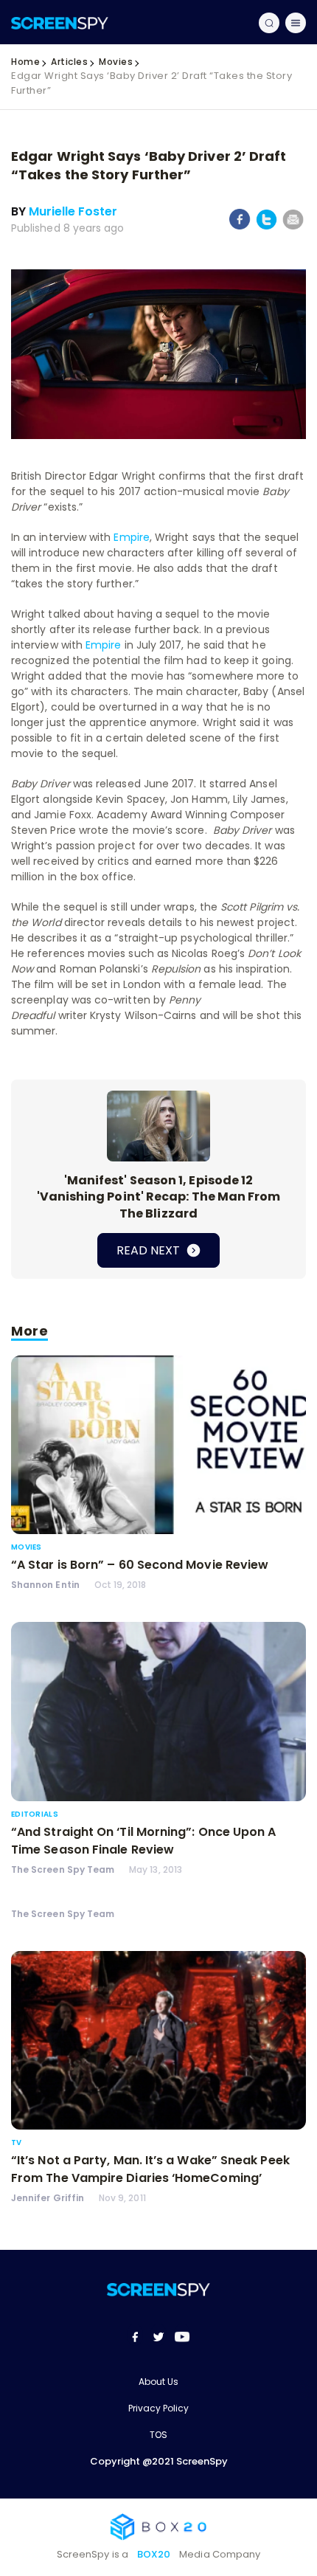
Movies (116, 62)
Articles (69, 62)
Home (25, 62)
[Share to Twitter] (267, 227)
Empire (131, 537)
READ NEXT (150, 1250)
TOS (158, 2435)
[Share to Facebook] (240, 227)
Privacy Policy (158, 2408)
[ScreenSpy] (60, 23)
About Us (158, 2382)
